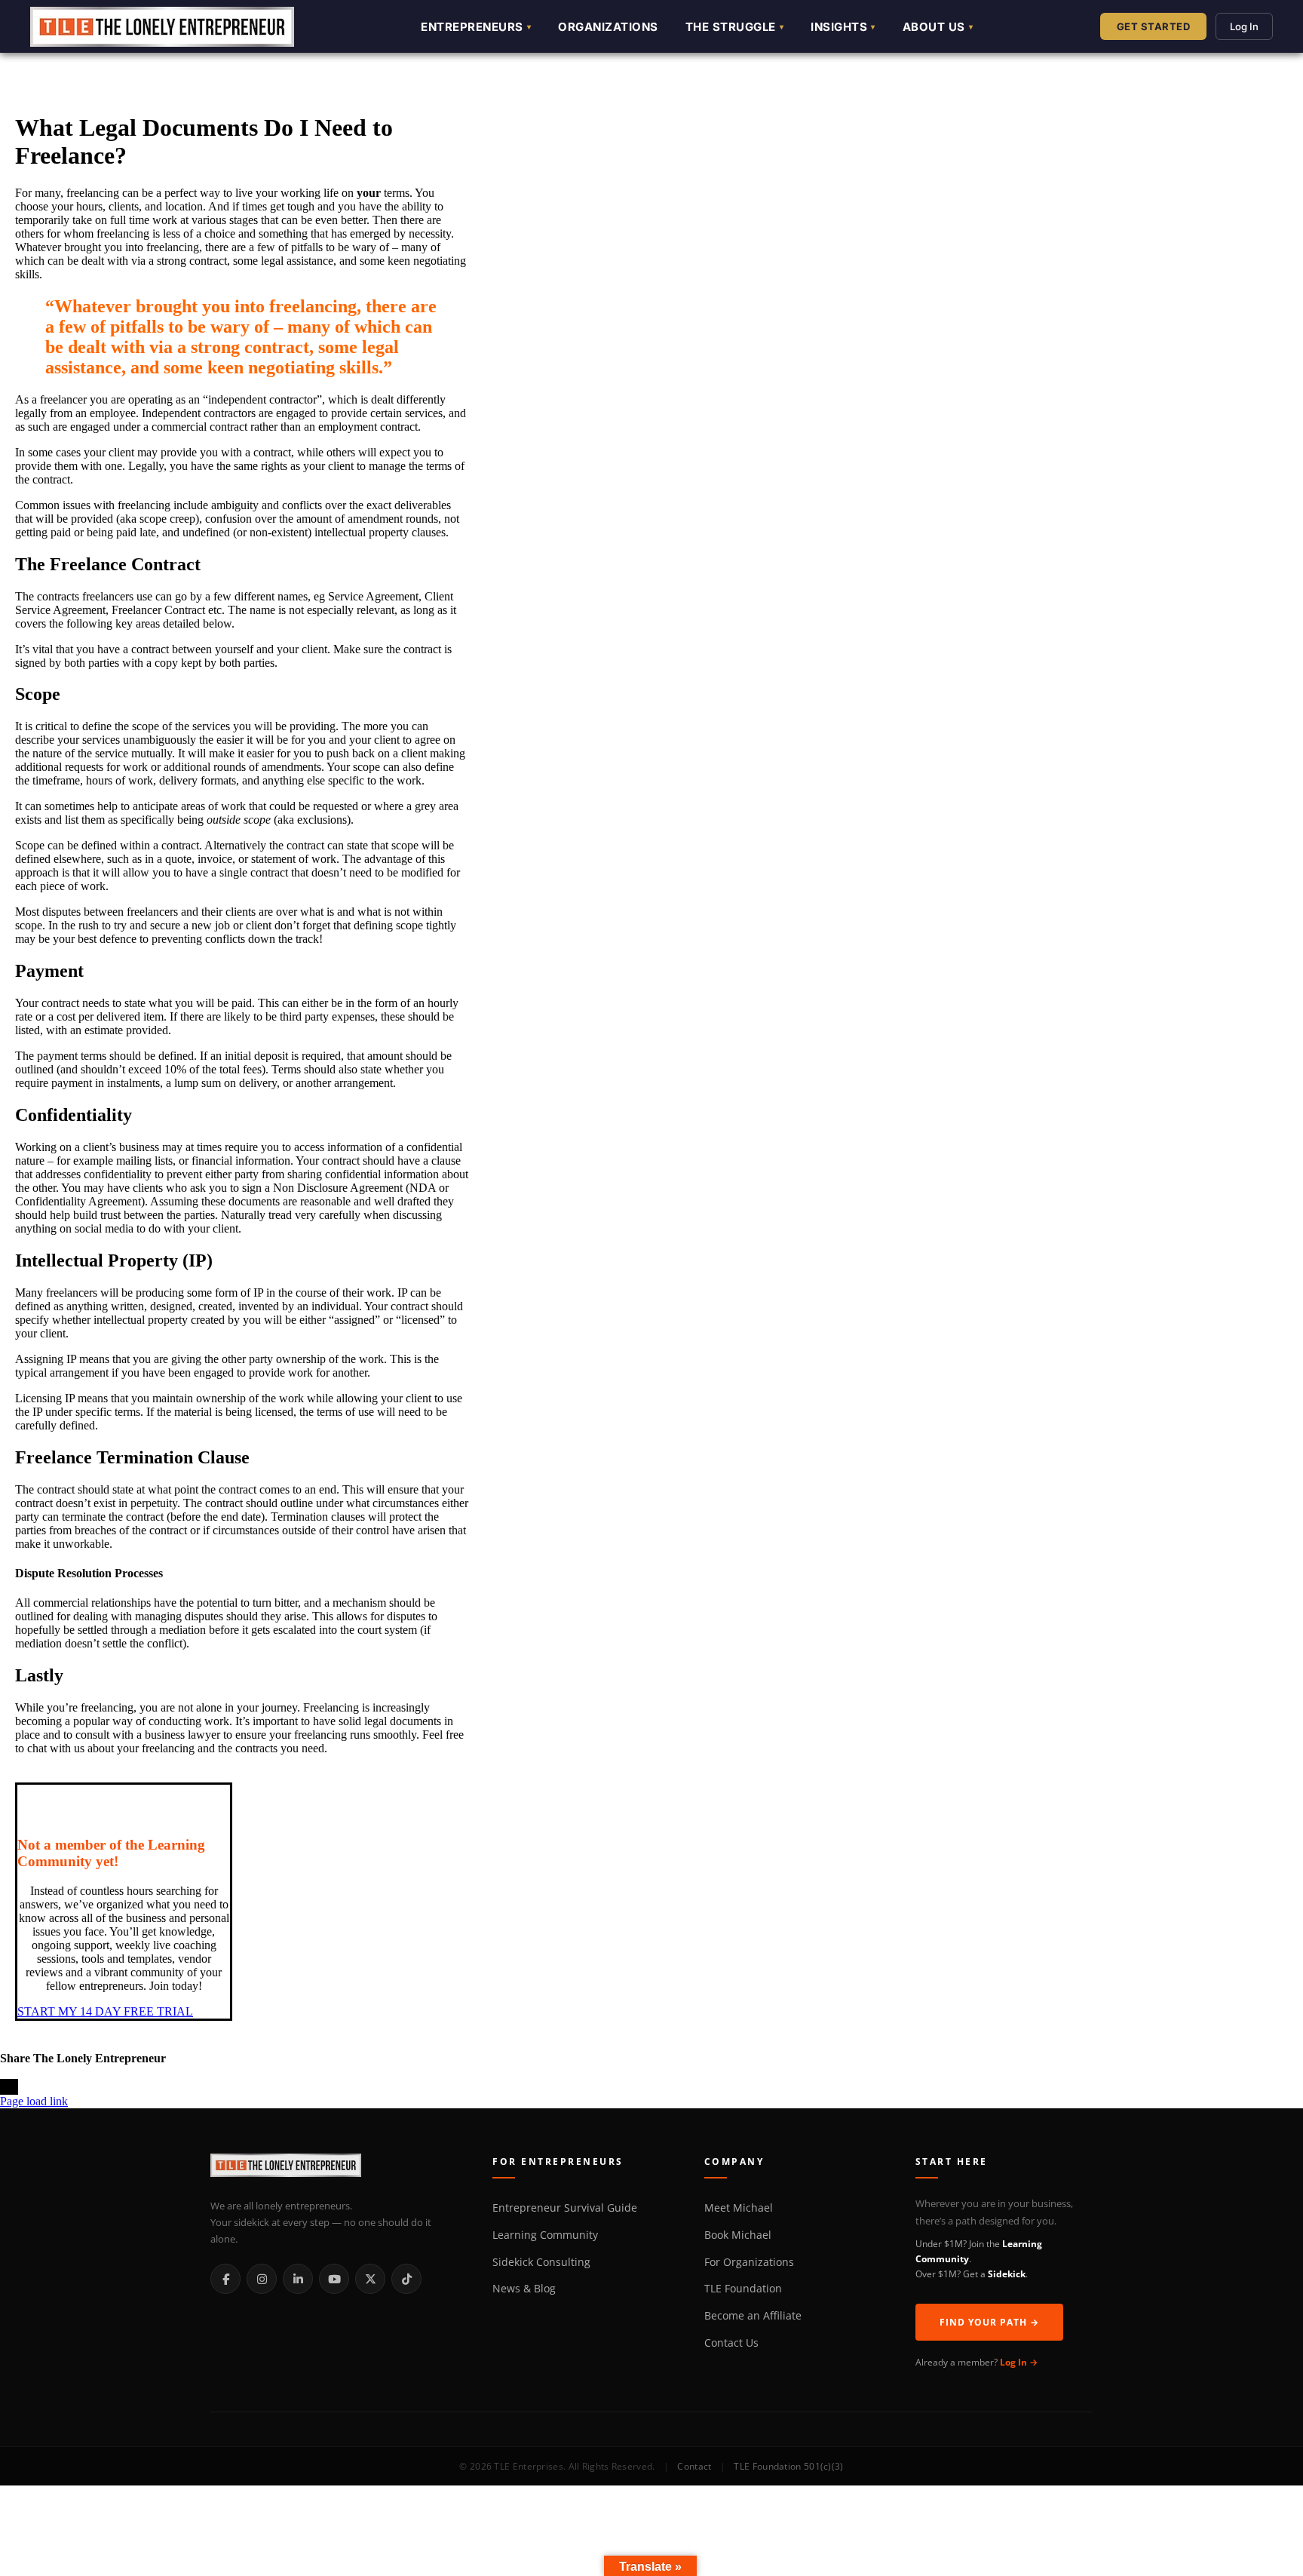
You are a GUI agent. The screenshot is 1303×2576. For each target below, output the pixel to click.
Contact (694, 2466)
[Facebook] (225, 2279)
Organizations (608, 27)
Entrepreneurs (472, 27)
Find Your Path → (989, 2322)
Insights (839, 27)
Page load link (34, 2101)
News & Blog (524, 2289)
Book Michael (738, 2235)
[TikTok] (406, 2279)
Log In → (1019, 2362)
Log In (1244, 26)
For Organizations (749, 2262)
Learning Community (545, 2235)
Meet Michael (739, 2208)
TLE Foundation (743, 2289)
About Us (934, 27)
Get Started (1154, 26)
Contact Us (731, 2343)
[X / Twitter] (370, 2279)
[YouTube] (334, 2279)
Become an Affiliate (753, 2316)
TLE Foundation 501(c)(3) (788, 2466)
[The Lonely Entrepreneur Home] (334, 2168)
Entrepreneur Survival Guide (565, 2208)
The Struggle (731, 27)
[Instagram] (262, 2279)
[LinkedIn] (298, 2279)
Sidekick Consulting (541, 2262)
